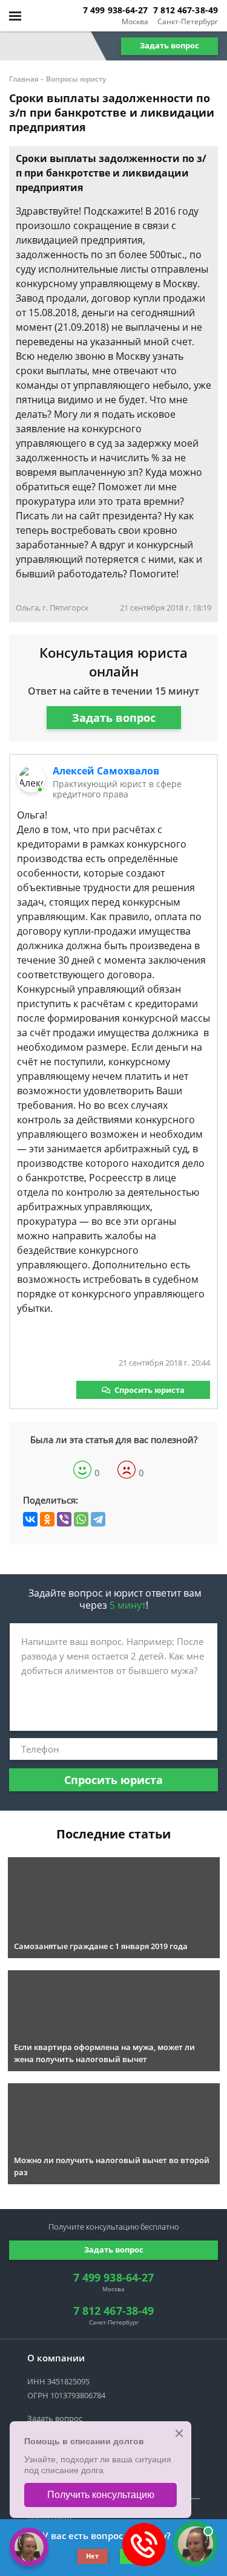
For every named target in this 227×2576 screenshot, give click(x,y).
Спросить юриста (150, 1390)
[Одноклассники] (47, 1519)
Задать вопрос (169, 45)
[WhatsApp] (81, 1519)
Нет (92, 2556)
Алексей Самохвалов (106, 771)
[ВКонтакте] (30, 1519)
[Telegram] (98, 1519)
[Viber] (64, 1519)
